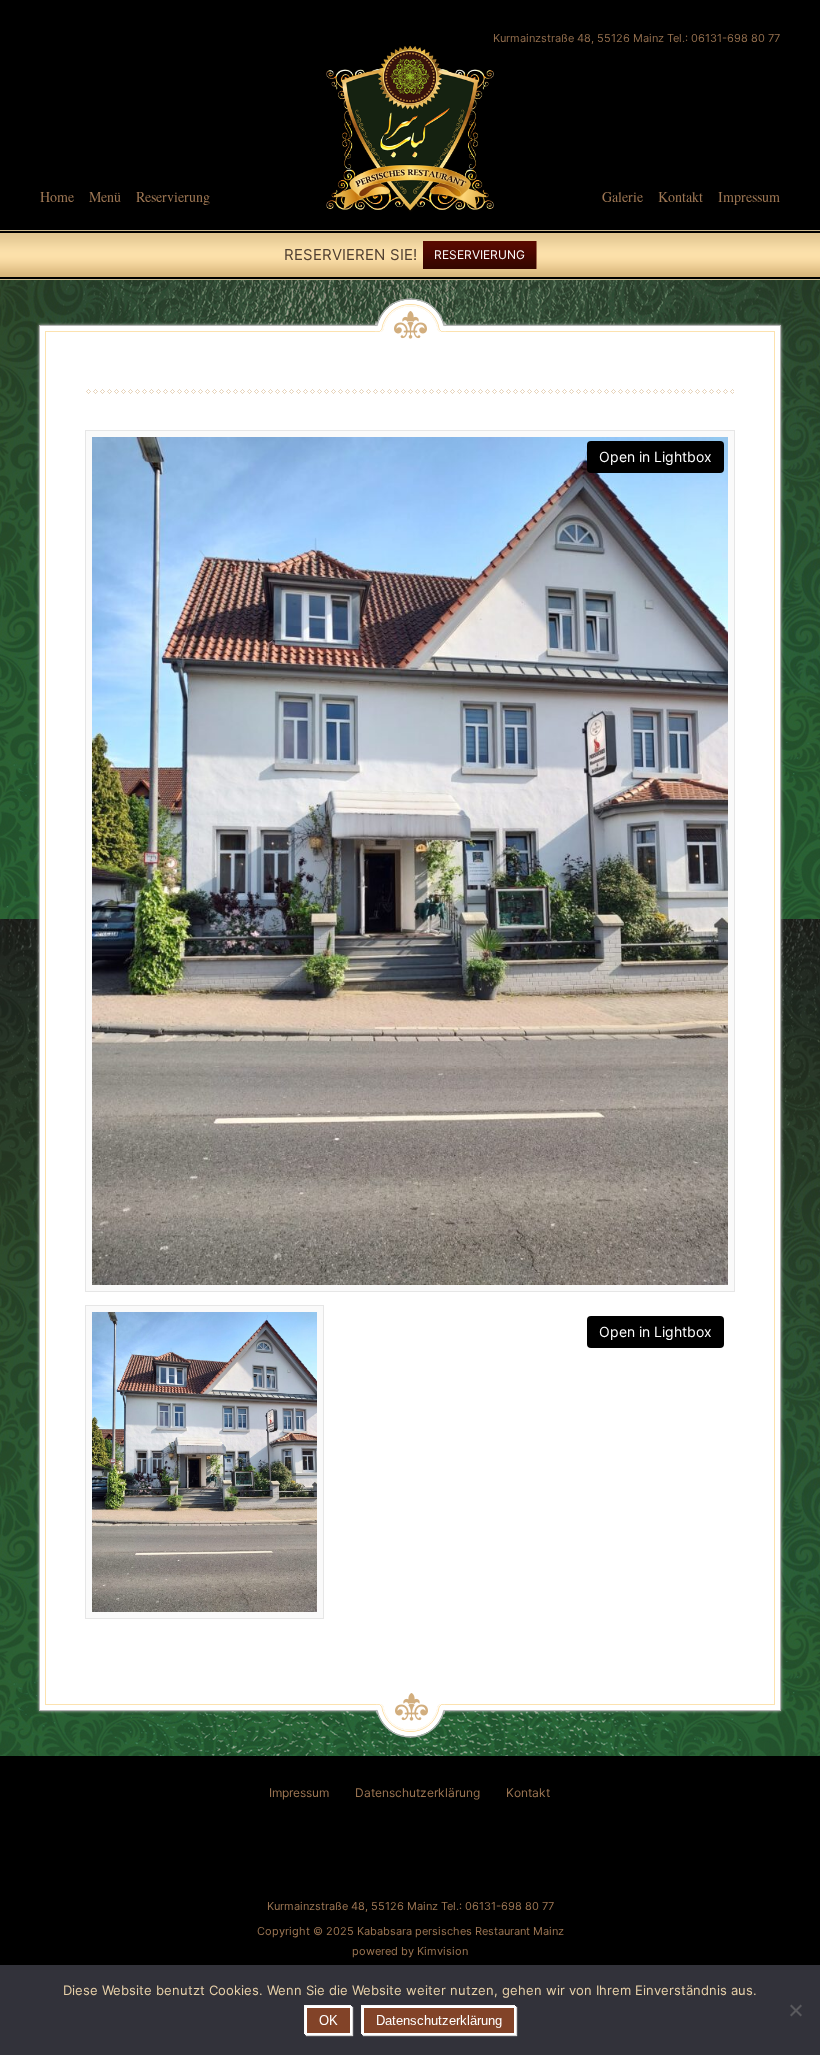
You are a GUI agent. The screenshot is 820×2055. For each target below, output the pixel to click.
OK (328, 2020)
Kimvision (442, 1951)
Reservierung (173, 196)
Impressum (749, 196)
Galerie (622, 196)
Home (57, 196)
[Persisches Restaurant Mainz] (410, 220)
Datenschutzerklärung (417, 1792)
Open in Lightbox (655, 456)
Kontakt (680, 196)
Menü (105, 196)
